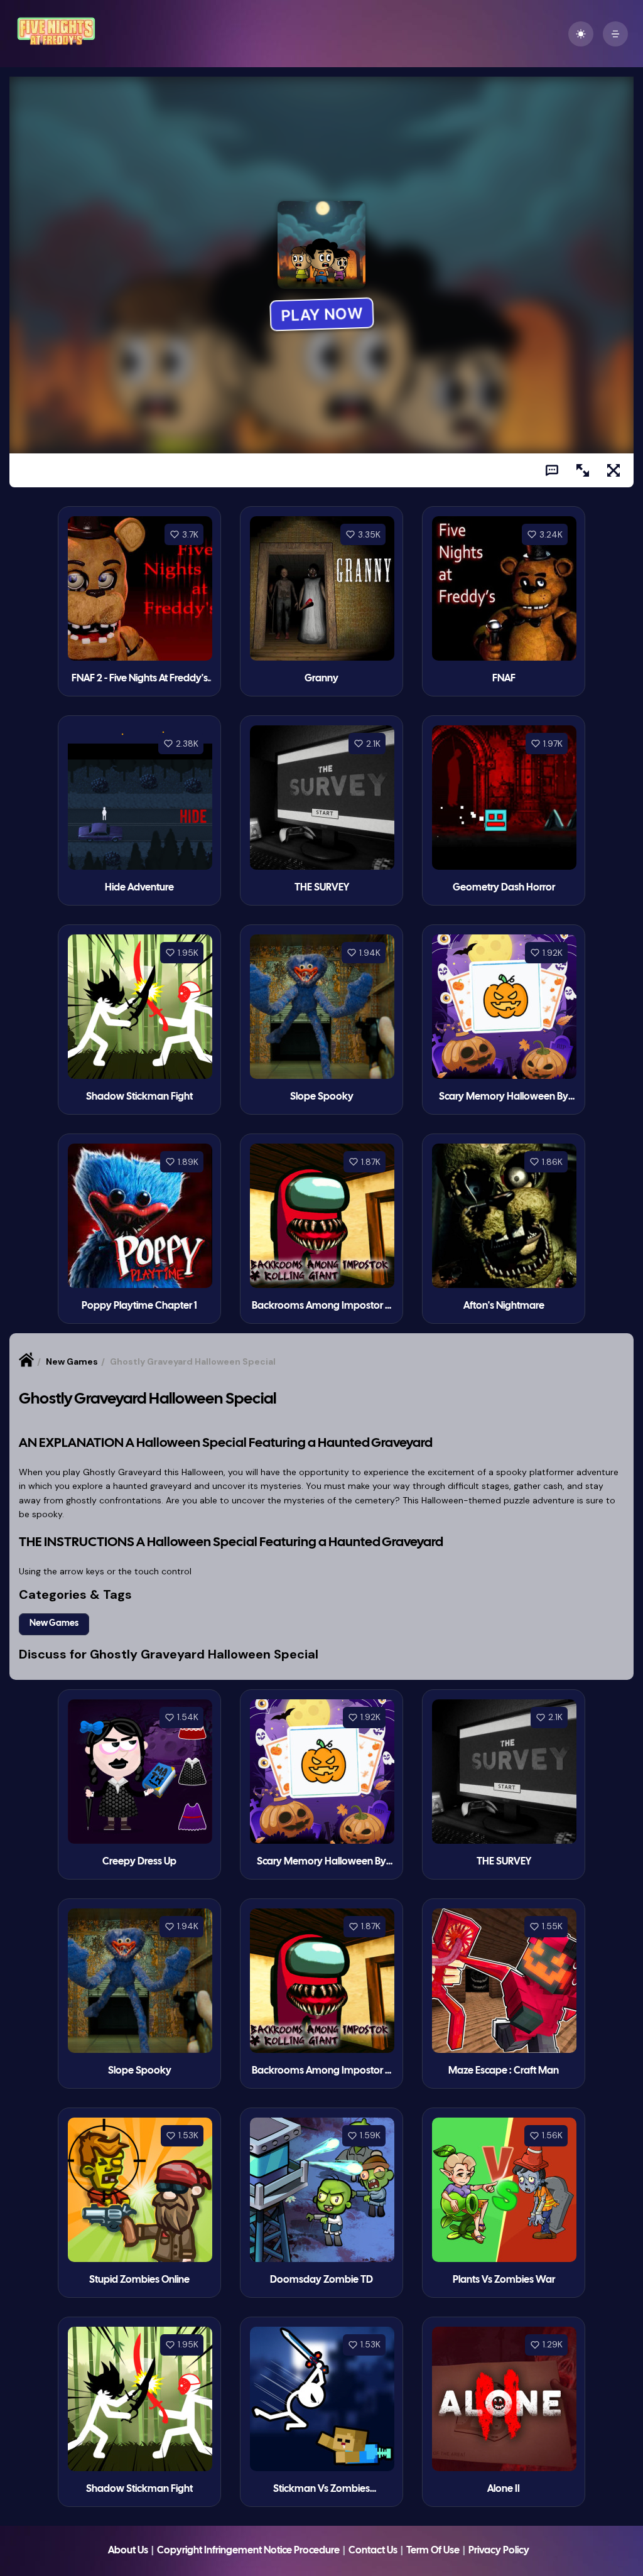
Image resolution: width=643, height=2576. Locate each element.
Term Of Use (433, 2551)
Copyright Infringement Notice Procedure (248, 2551)
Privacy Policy (499, 2551)
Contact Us (373, 2551)
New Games (72, 1361)
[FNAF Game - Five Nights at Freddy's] (56, 44)
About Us (128, 2551)
